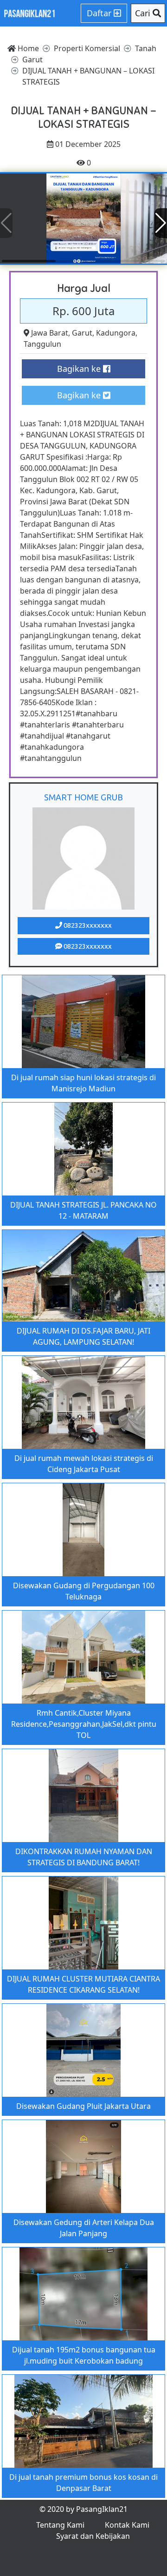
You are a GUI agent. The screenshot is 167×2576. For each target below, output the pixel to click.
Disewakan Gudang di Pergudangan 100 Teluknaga (84, 1591)
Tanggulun (42, 344)
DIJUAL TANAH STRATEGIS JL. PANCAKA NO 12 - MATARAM (83, 1210)
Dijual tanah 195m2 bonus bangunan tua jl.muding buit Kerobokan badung (84, 2355)
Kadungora (116, 333)
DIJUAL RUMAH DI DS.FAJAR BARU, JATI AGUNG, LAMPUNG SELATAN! (83, 1336)
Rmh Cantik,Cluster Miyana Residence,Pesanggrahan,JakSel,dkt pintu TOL (84, 1724)
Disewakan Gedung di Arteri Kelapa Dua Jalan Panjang (84, 2228)
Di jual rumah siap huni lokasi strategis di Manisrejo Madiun (83, 1083)
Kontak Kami (127, 2525)
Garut (82, 333)
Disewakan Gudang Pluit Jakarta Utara (83, 2106)
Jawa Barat (50, 333)
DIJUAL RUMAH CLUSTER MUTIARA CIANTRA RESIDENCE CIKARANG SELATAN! (83, 1984)
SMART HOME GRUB (83, 797)
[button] (161, 223)
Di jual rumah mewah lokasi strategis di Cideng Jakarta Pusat (84, 1464)
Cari (144, 13)
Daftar (100, 13)
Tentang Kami (60, 2525)
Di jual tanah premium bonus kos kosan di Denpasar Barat (83, 2483)
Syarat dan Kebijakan (93, 2536)
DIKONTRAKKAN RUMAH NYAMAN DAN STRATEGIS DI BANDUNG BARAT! (84, 1857)
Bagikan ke (80, 369)
